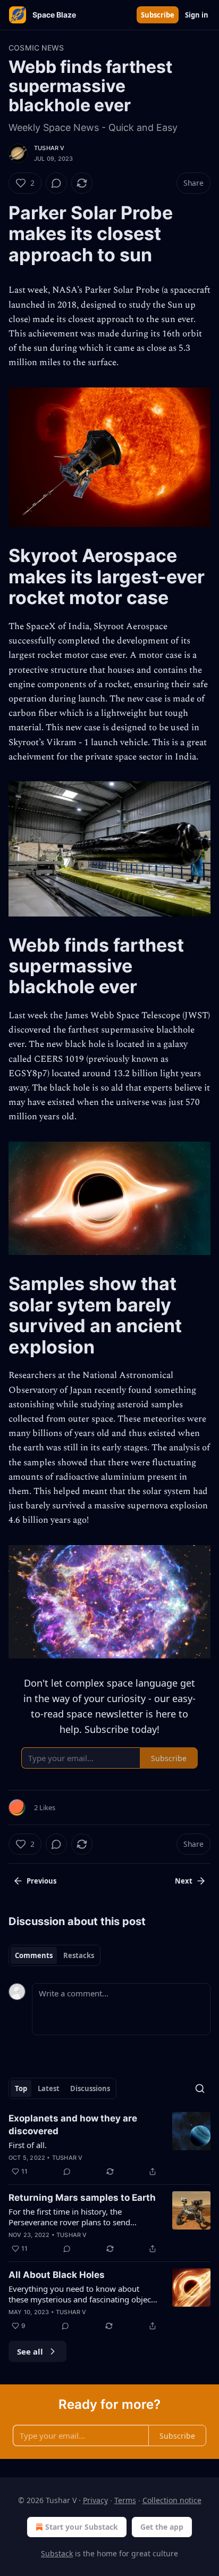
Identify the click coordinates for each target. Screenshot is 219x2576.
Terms (125, 2500)
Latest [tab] (49, 2088)
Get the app (162, 2527)
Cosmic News (36, 48)
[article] (109, 2145)
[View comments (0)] (56, 183)
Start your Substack (82, 2527)
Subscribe (158, 15)
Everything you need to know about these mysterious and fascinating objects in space (83, 2294)
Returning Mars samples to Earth (82, 2198)
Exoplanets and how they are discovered (73, 2125)
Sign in (197, 15)
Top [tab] (21, 2088)
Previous (41, 1881)
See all (30, 2351)
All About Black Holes (57, 2275)
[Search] (200, 2088)
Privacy (95, 2500)
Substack (57, 2553)
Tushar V (49, 148)
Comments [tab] (34, 1955)
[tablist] (54, 1955)
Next (184, 1881)
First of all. (28, 2145)
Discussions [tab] (90, 2088)
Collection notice (172, 2500)
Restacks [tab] (79, 1955)
